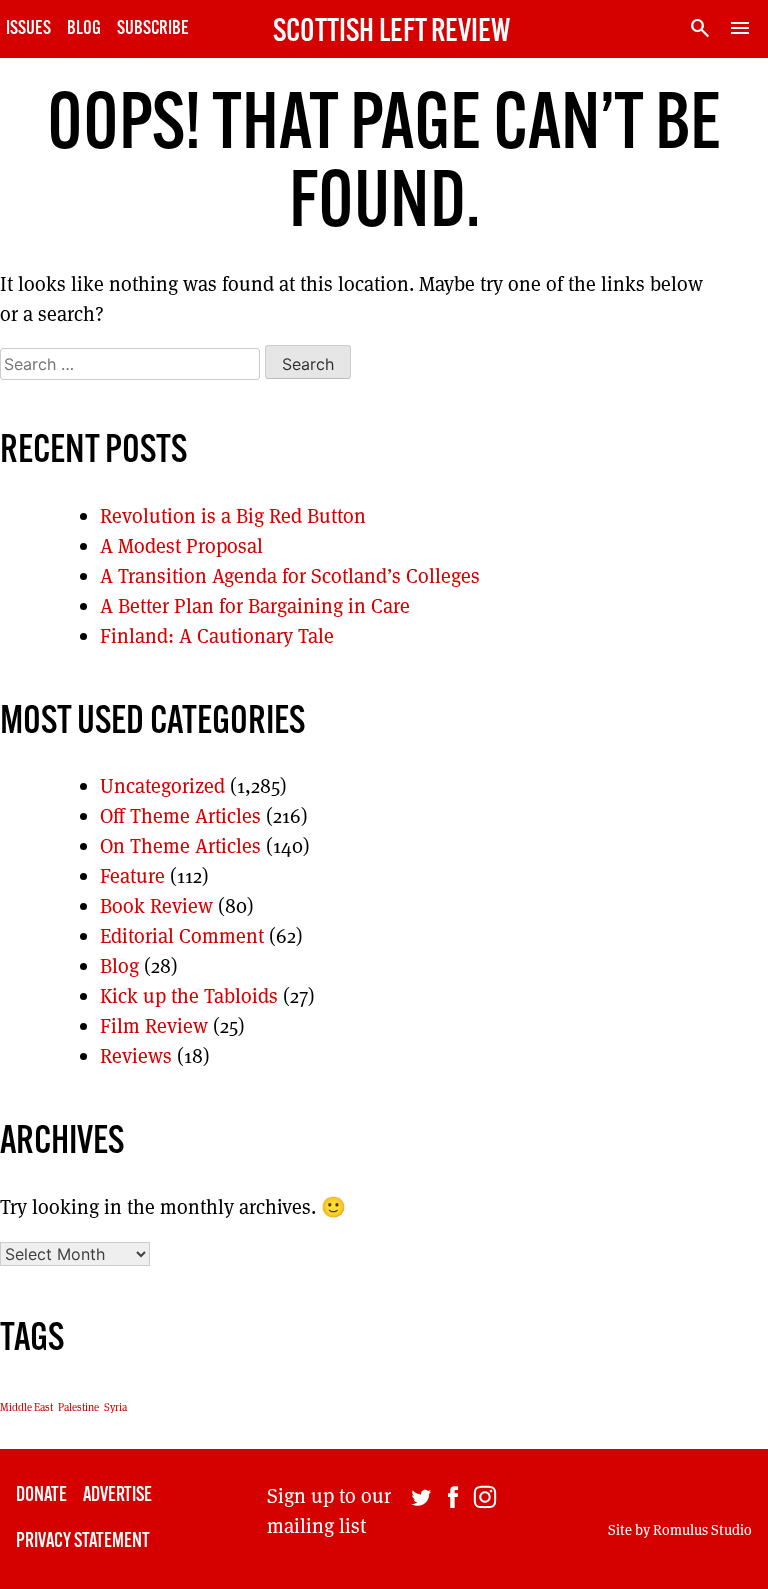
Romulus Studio (702, 1530)
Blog (84, 29)
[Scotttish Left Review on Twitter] (421, 1519)
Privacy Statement (83, 1542)
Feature (132, 876)
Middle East (26, 1407)
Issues (28, 29)
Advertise (117, 1496)
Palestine (78, 1407)
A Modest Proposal (181, 546)
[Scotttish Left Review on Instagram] (485, 1519)
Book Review (156, 906)
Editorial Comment (182, 936)
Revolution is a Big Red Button (233, 516)
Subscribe (153, 29)
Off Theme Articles (180, 816)
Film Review (154, 1026)
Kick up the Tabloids (189, 996)
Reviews (136, 1056)
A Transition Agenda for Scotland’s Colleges (290, 576)
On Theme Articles (180, 846)
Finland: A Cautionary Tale (217, 636)
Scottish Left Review (391, 33)
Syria (115, 1407)
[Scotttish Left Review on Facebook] (453, 1519)
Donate (41, 1496)
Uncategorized (162, 786)
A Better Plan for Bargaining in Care (255, 606)
